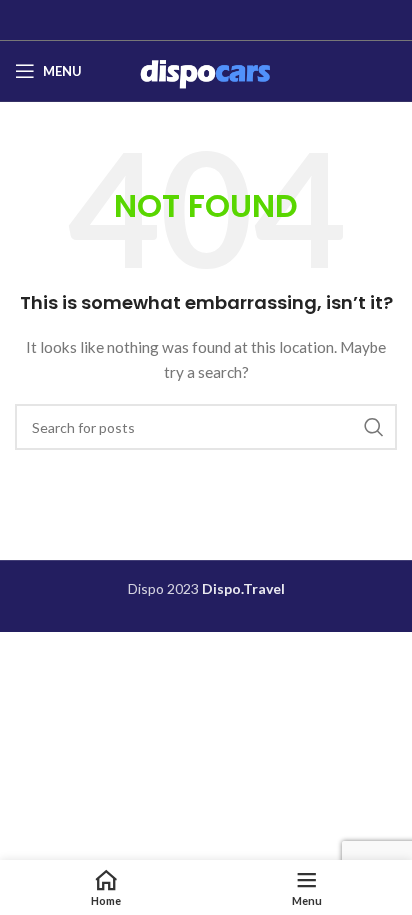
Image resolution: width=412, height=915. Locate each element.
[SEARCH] (374, 427)
